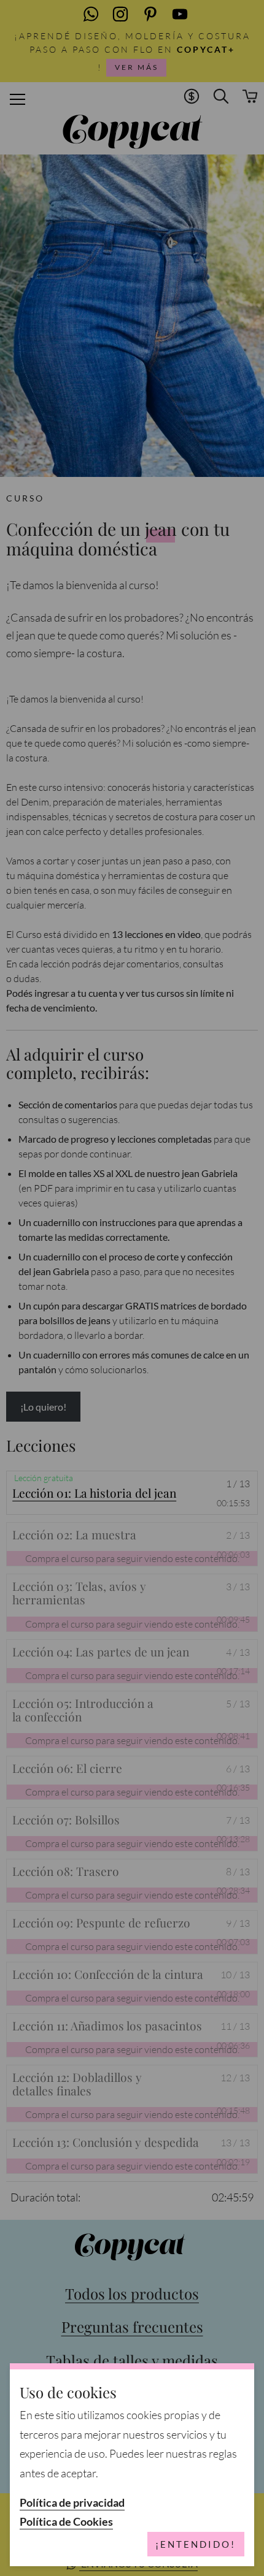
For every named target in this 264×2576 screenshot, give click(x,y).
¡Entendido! (196, 2544)
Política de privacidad (72, 2503)
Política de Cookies (66, 2522)
